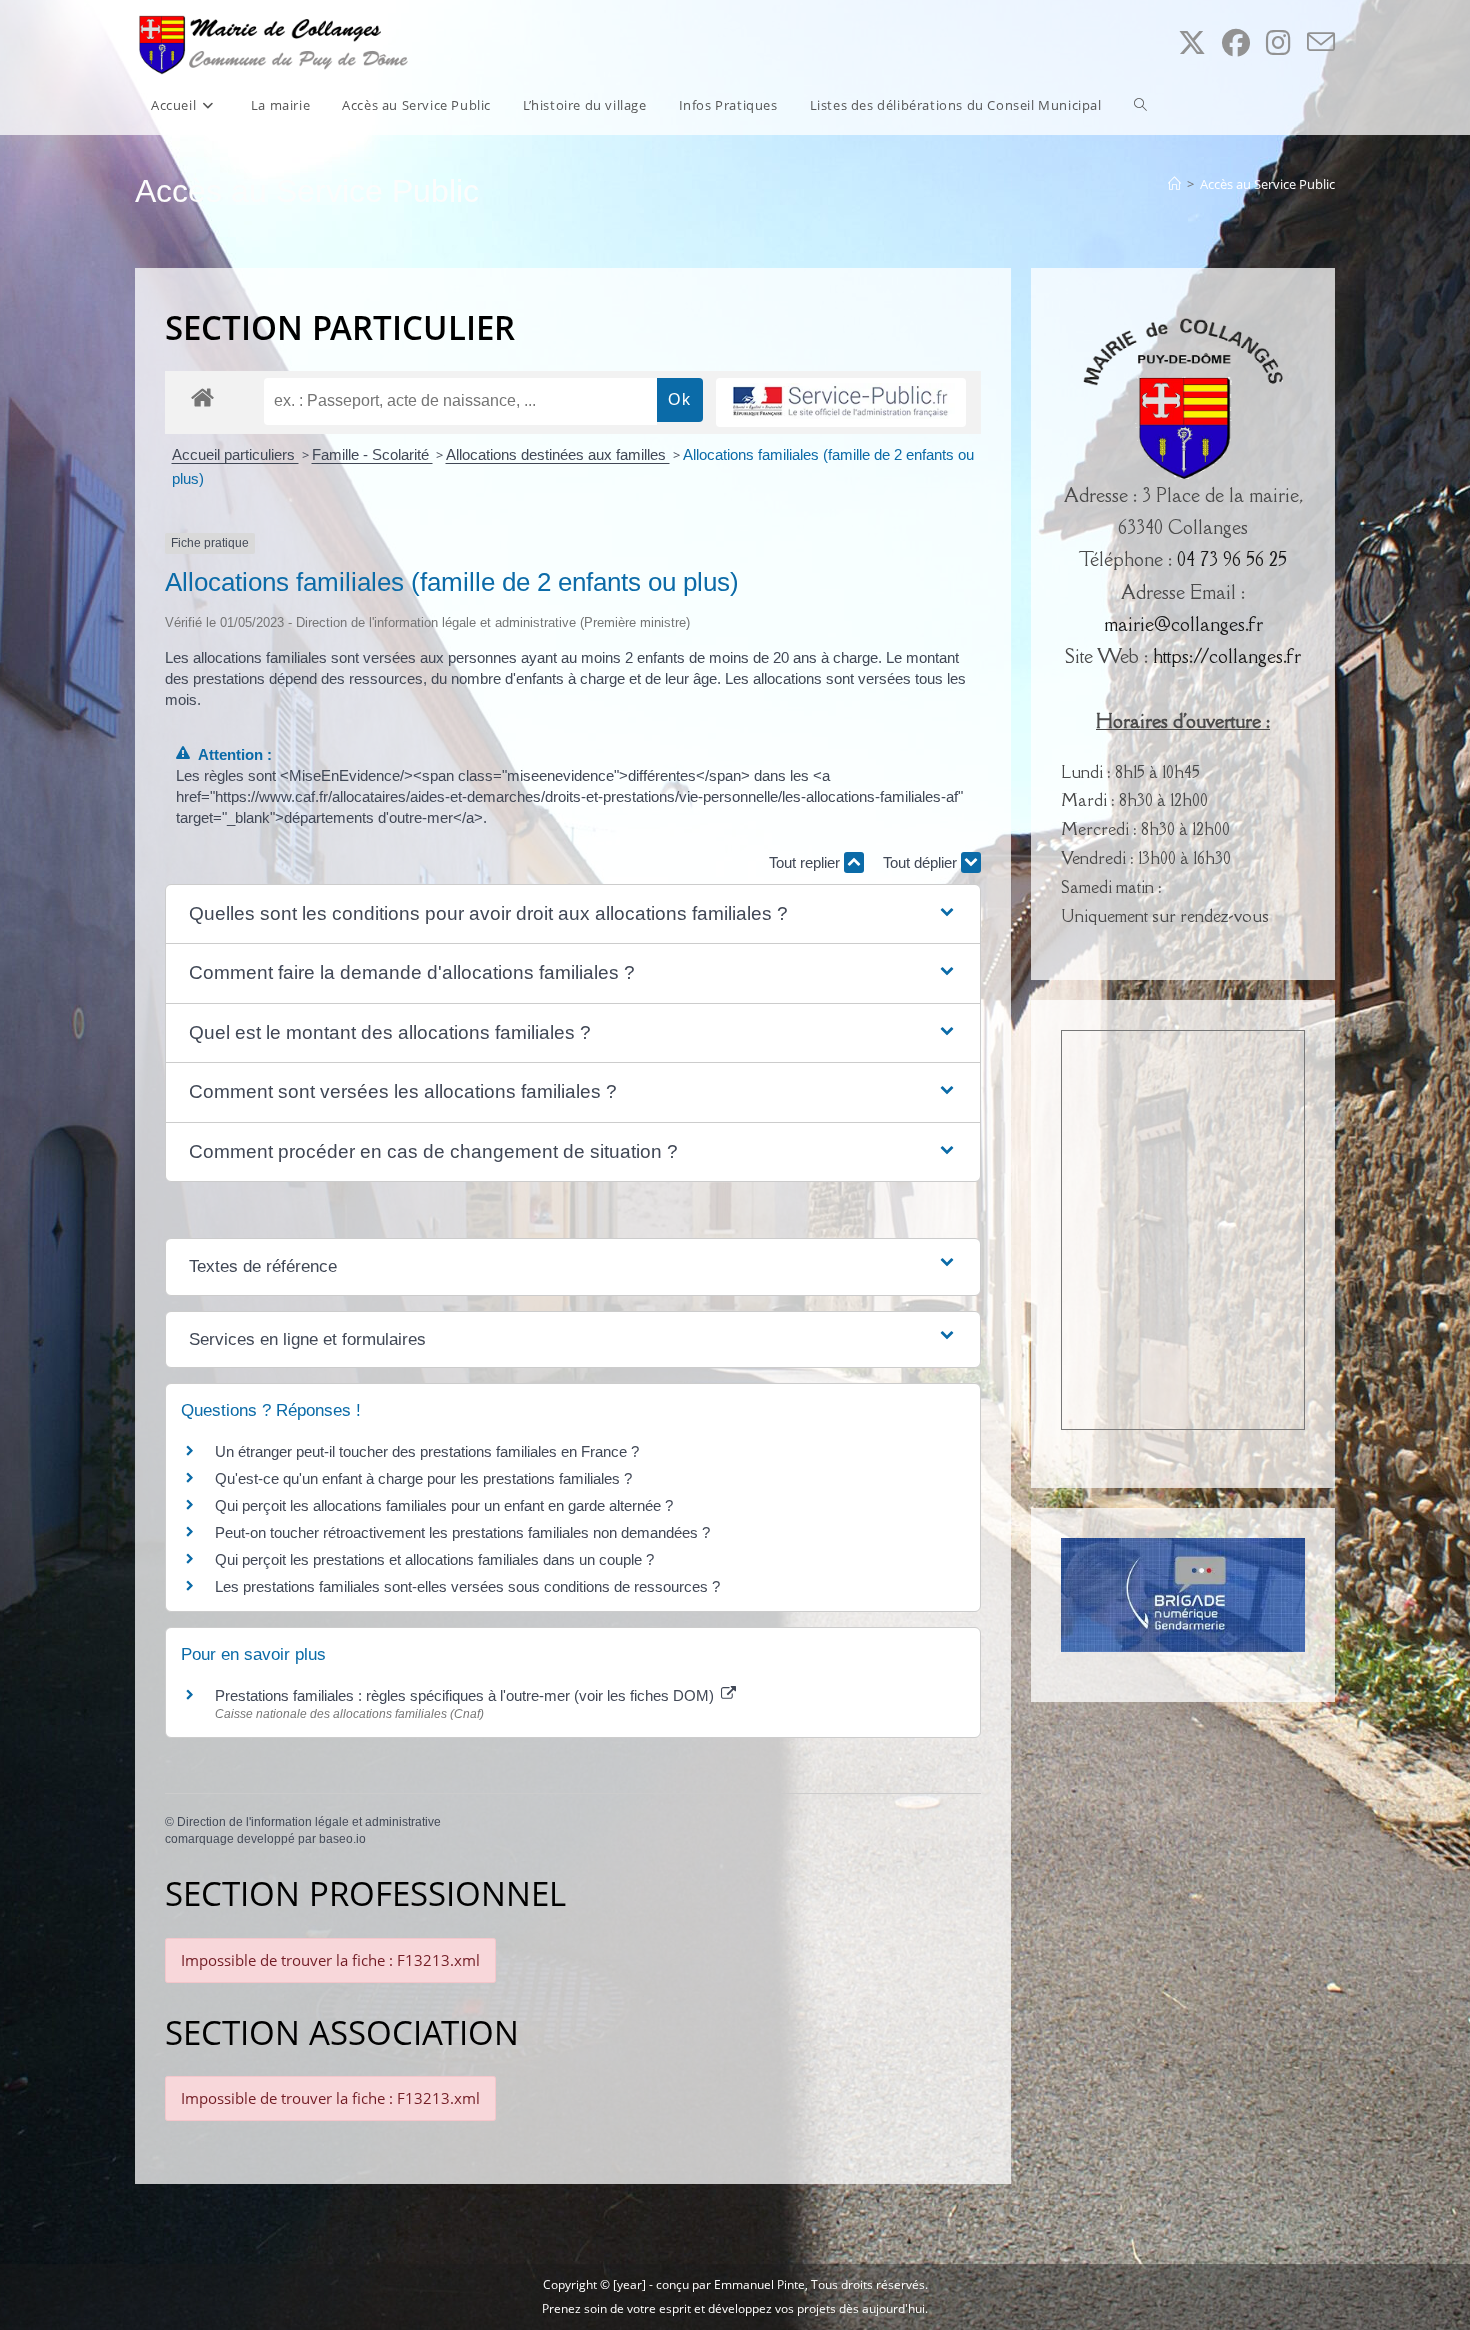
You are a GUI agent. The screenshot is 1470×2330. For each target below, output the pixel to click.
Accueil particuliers (235, 454)
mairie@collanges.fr (1183, 624)
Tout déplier (922, 862)
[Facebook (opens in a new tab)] (1236, 42)
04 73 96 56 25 (1232, 559)
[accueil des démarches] (202, 396)
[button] (573, 914)
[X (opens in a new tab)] (1192, 42)
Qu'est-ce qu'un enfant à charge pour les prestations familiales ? (423, 1478)
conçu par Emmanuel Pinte (730, 2284)
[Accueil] (1174, 184)
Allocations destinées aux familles (558, 454)
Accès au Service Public (1267, 184)
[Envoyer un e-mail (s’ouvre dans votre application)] (1321, 42)
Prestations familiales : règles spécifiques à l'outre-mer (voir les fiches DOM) (466, 1695)
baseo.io (342, 1839)
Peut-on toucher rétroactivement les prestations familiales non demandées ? (462, 1532)
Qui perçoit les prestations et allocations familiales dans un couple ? (434, 1559)
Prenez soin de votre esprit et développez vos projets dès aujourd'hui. (735, 2308)
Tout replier (806, 862)
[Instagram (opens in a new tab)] (1278, 42)
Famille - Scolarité (372, 454)
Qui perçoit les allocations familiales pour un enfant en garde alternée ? (444, 1505)
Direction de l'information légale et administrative (309, 1822)
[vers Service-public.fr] (841, 402)
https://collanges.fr (1227, 656)
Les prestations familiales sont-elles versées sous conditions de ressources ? (467, 1586)
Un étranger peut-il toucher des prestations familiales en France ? (427, 1451)
